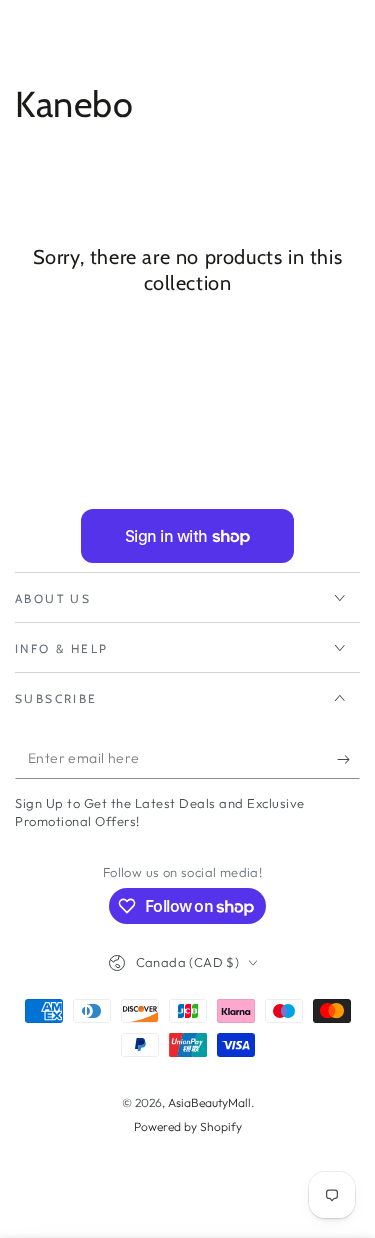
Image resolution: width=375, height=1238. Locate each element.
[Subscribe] (348, 759)
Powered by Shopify (188, 1126)
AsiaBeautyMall (209, 1102)
